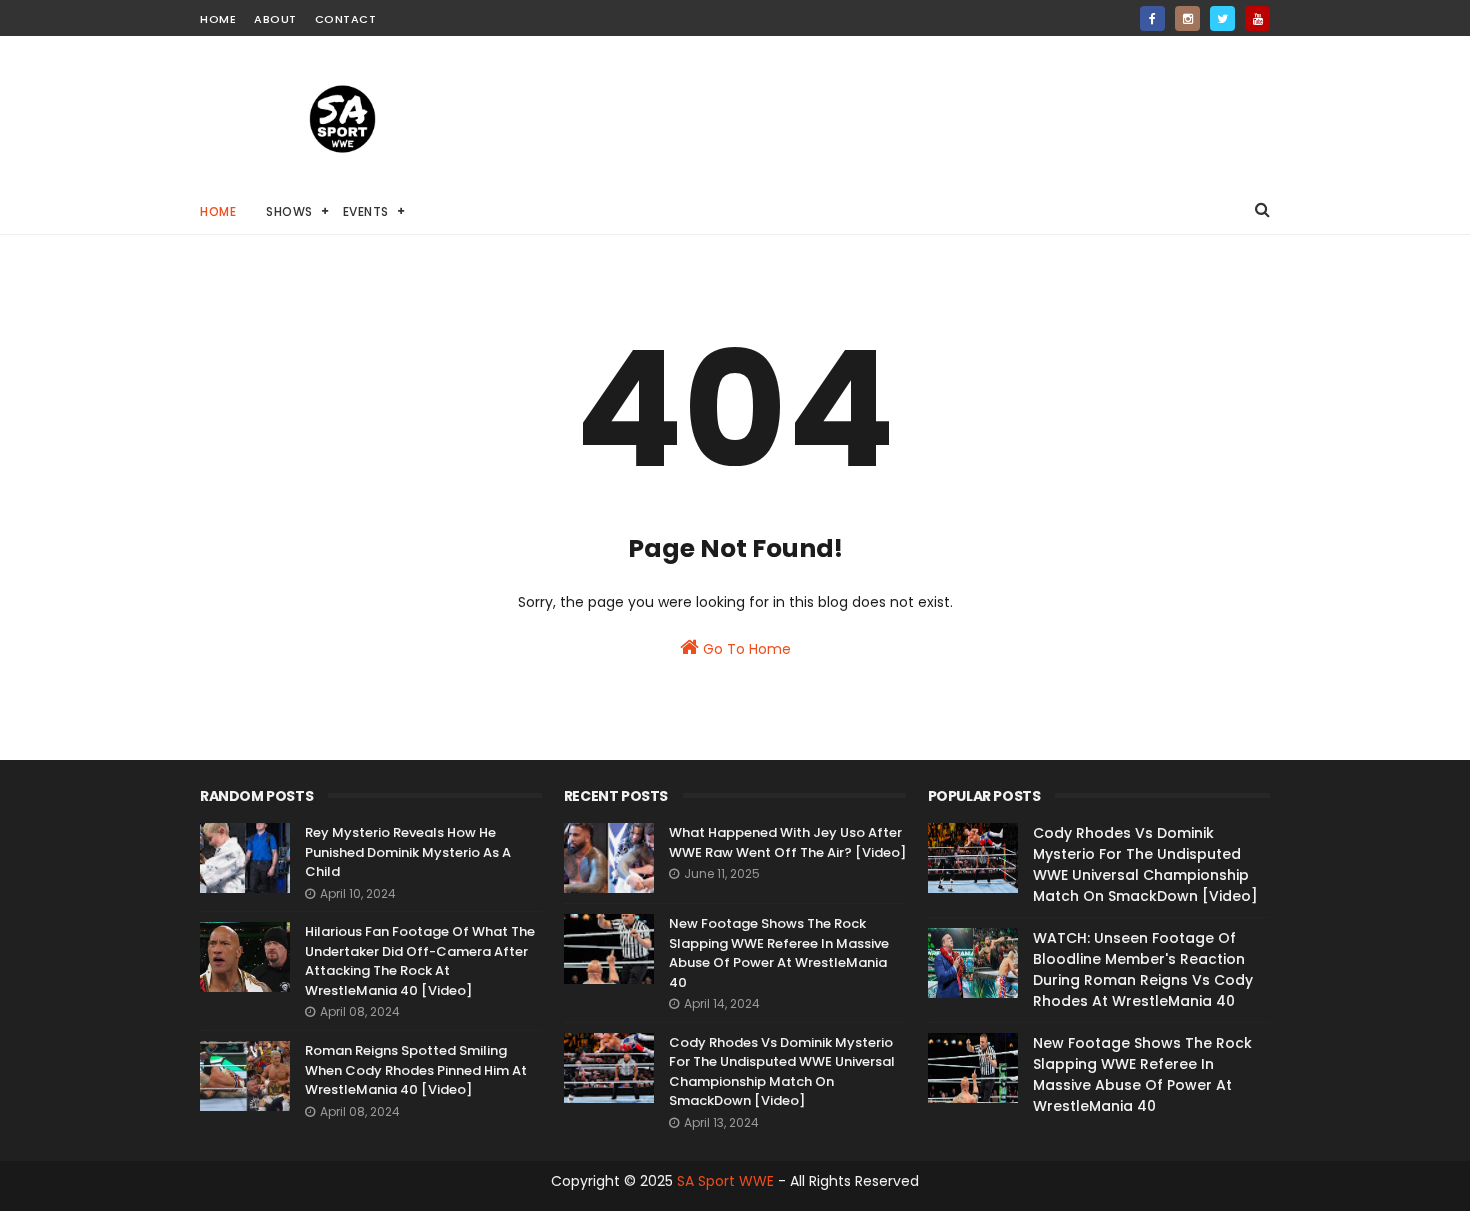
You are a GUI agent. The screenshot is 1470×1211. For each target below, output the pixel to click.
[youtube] (1257, 18)
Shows (289, 211)
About (275, 19)
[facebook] (1152, 18)
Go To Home (745, 649)
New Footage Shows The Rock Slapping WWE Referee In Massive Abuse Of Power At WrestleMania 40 (779, 953)
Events (366, 211)
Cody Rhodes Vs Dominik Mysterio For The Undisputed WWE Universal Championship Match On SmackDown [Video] (782, 1072)
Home (218, 19)
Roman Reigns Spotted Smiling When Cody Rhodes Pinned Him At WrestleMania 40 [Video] (416, 1070)
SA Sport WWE (725, 1181)
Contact (346, 19)
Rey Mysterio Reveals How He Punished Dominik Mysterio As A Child (408, 852)
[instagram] (1187, 18)
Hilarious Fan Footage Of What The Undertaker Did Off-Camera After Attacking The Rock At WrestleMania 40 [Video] (420, 961)
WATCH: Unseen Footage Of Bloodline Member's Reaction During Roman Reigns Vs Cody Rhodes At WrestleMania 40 (1143, 969)
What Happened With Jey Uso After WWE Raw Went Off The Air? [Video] (787, 842)
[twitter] (1222, 18)
